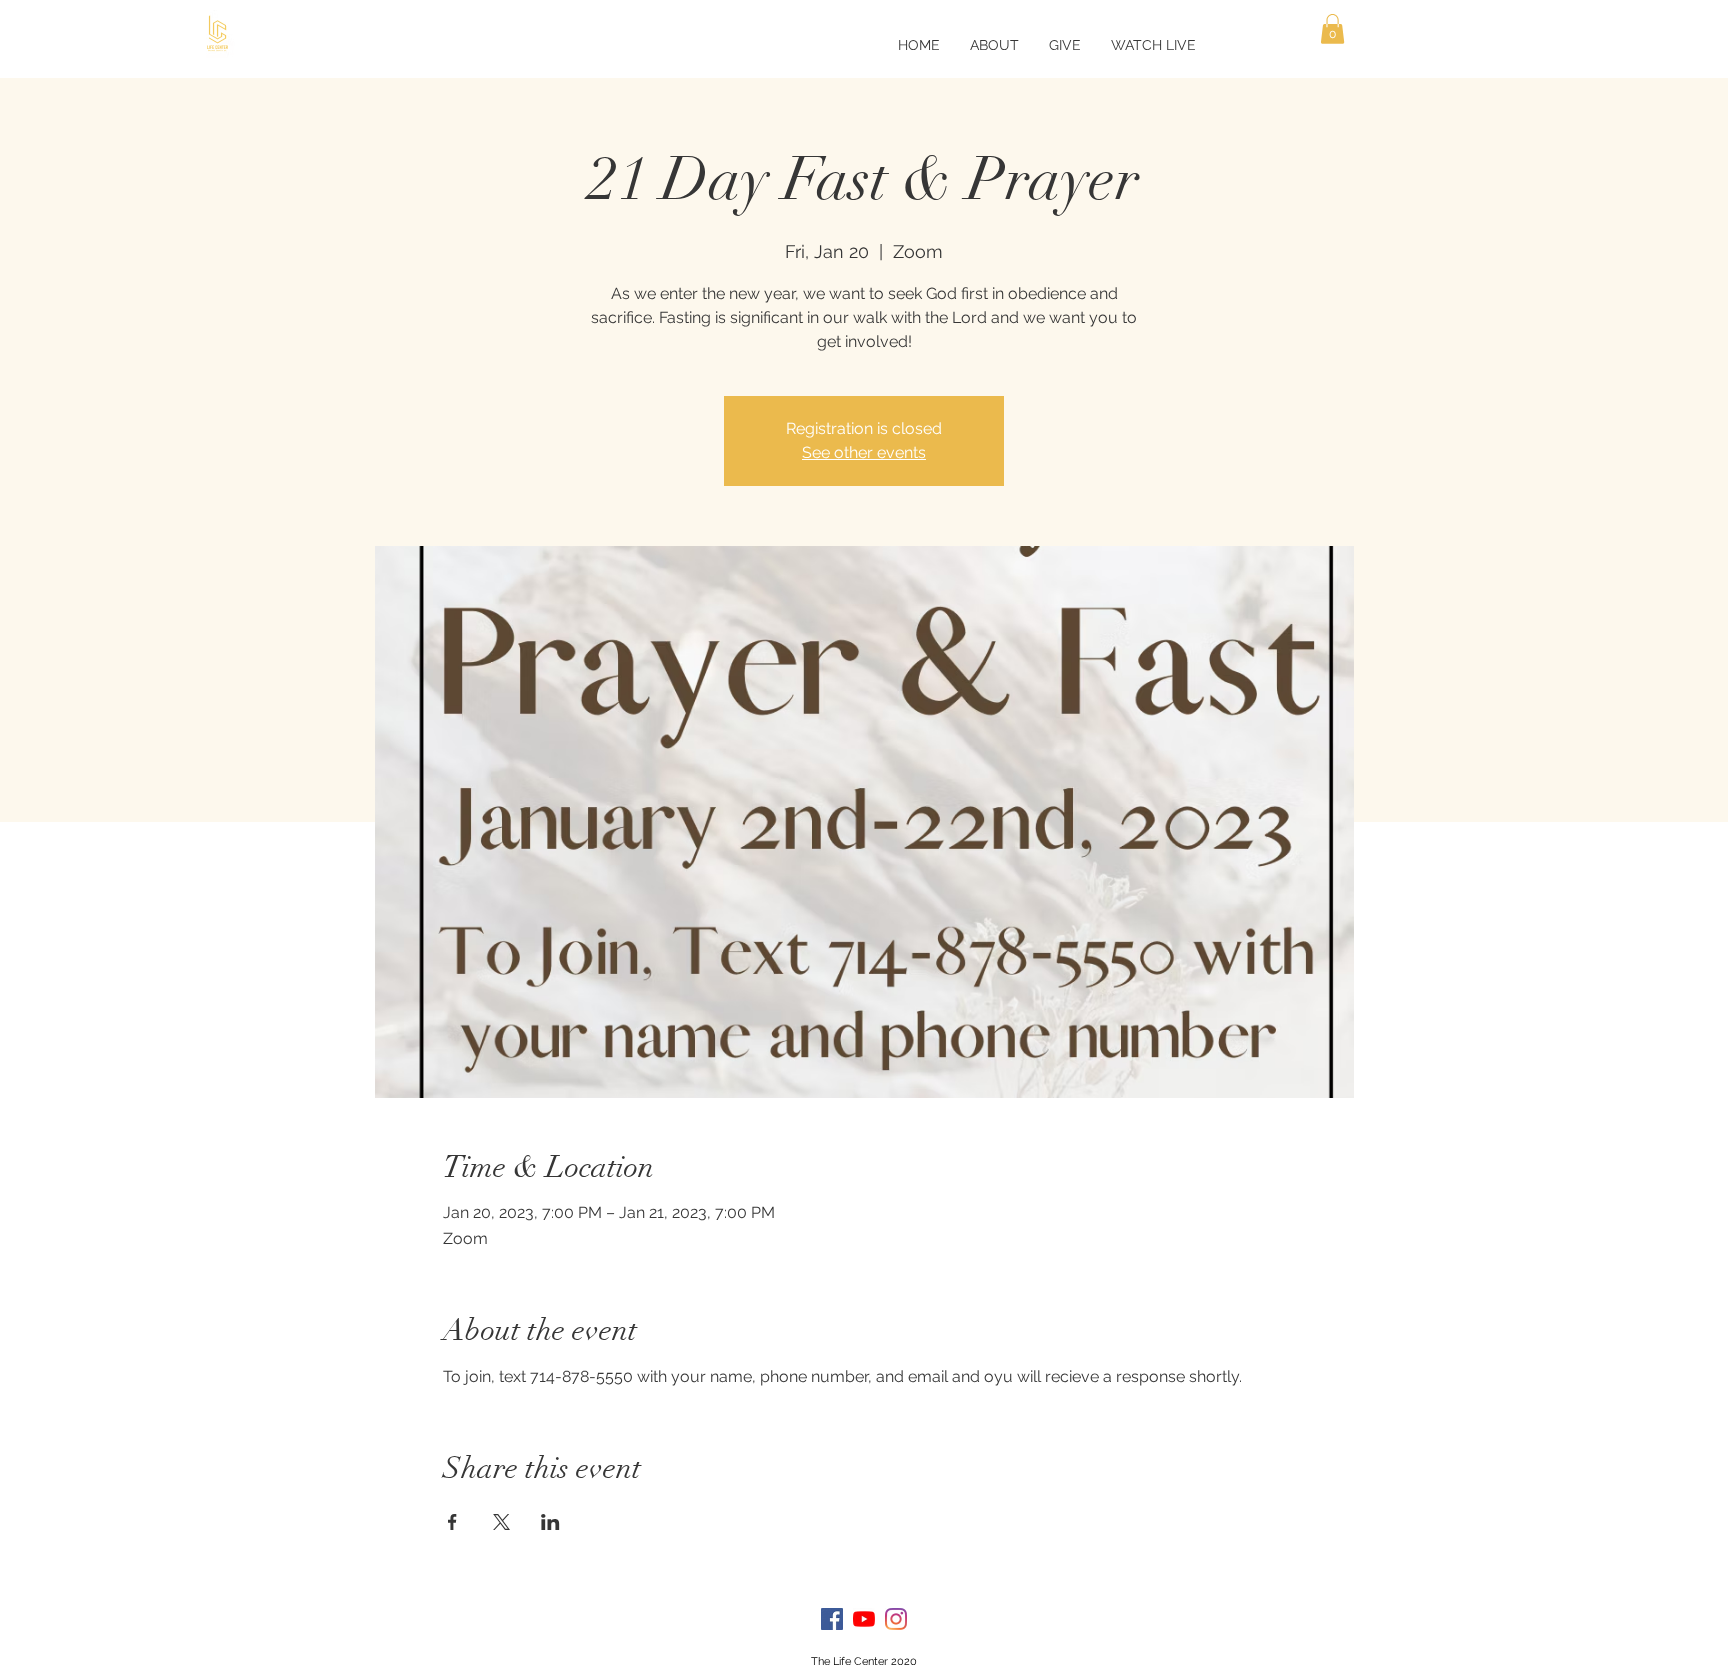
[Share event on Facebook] (452, 1522)
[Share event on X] (501, 1522)
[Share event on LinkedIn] (550, 1522)
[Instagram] (896, 1619)
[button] (1332, 29)
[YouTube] (864, 1619)
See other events (864, 452)
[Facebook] (832, 1619)
